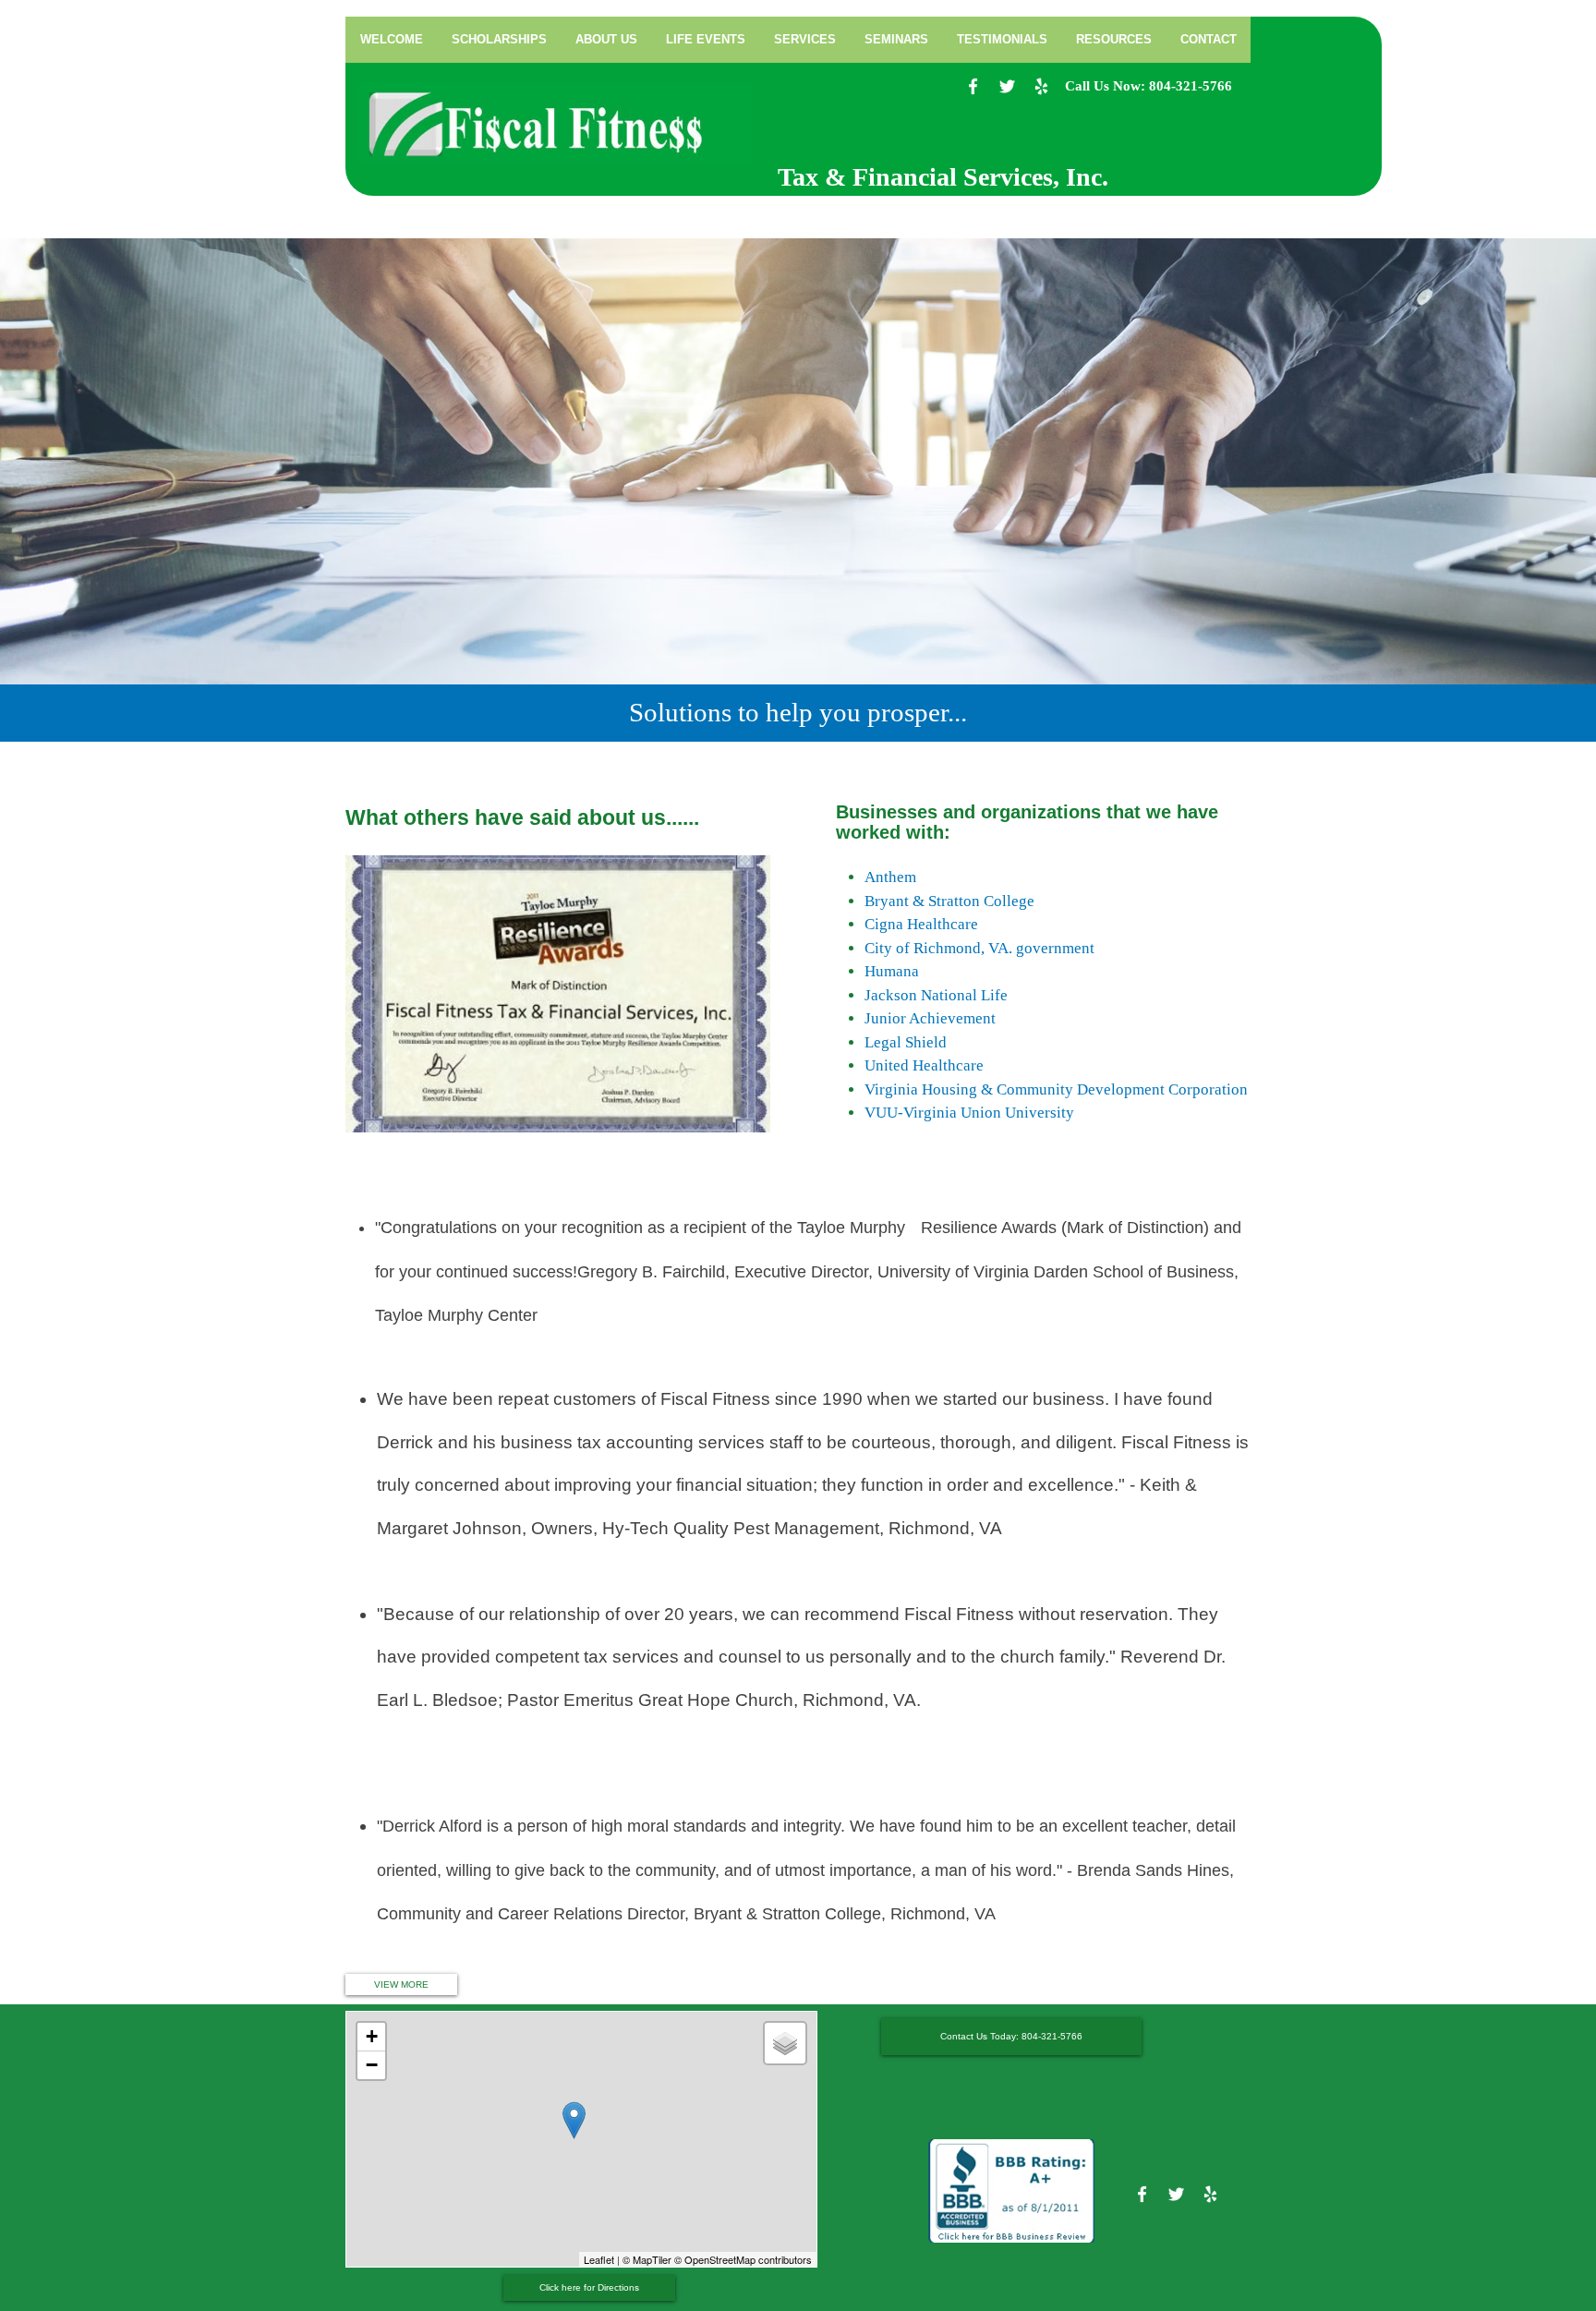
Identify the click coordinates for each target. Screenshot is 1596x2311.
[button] (804, 40)
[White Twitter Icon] (1007, 86)
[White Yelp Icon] (1041, 86)
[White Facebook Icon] (973, 86)
